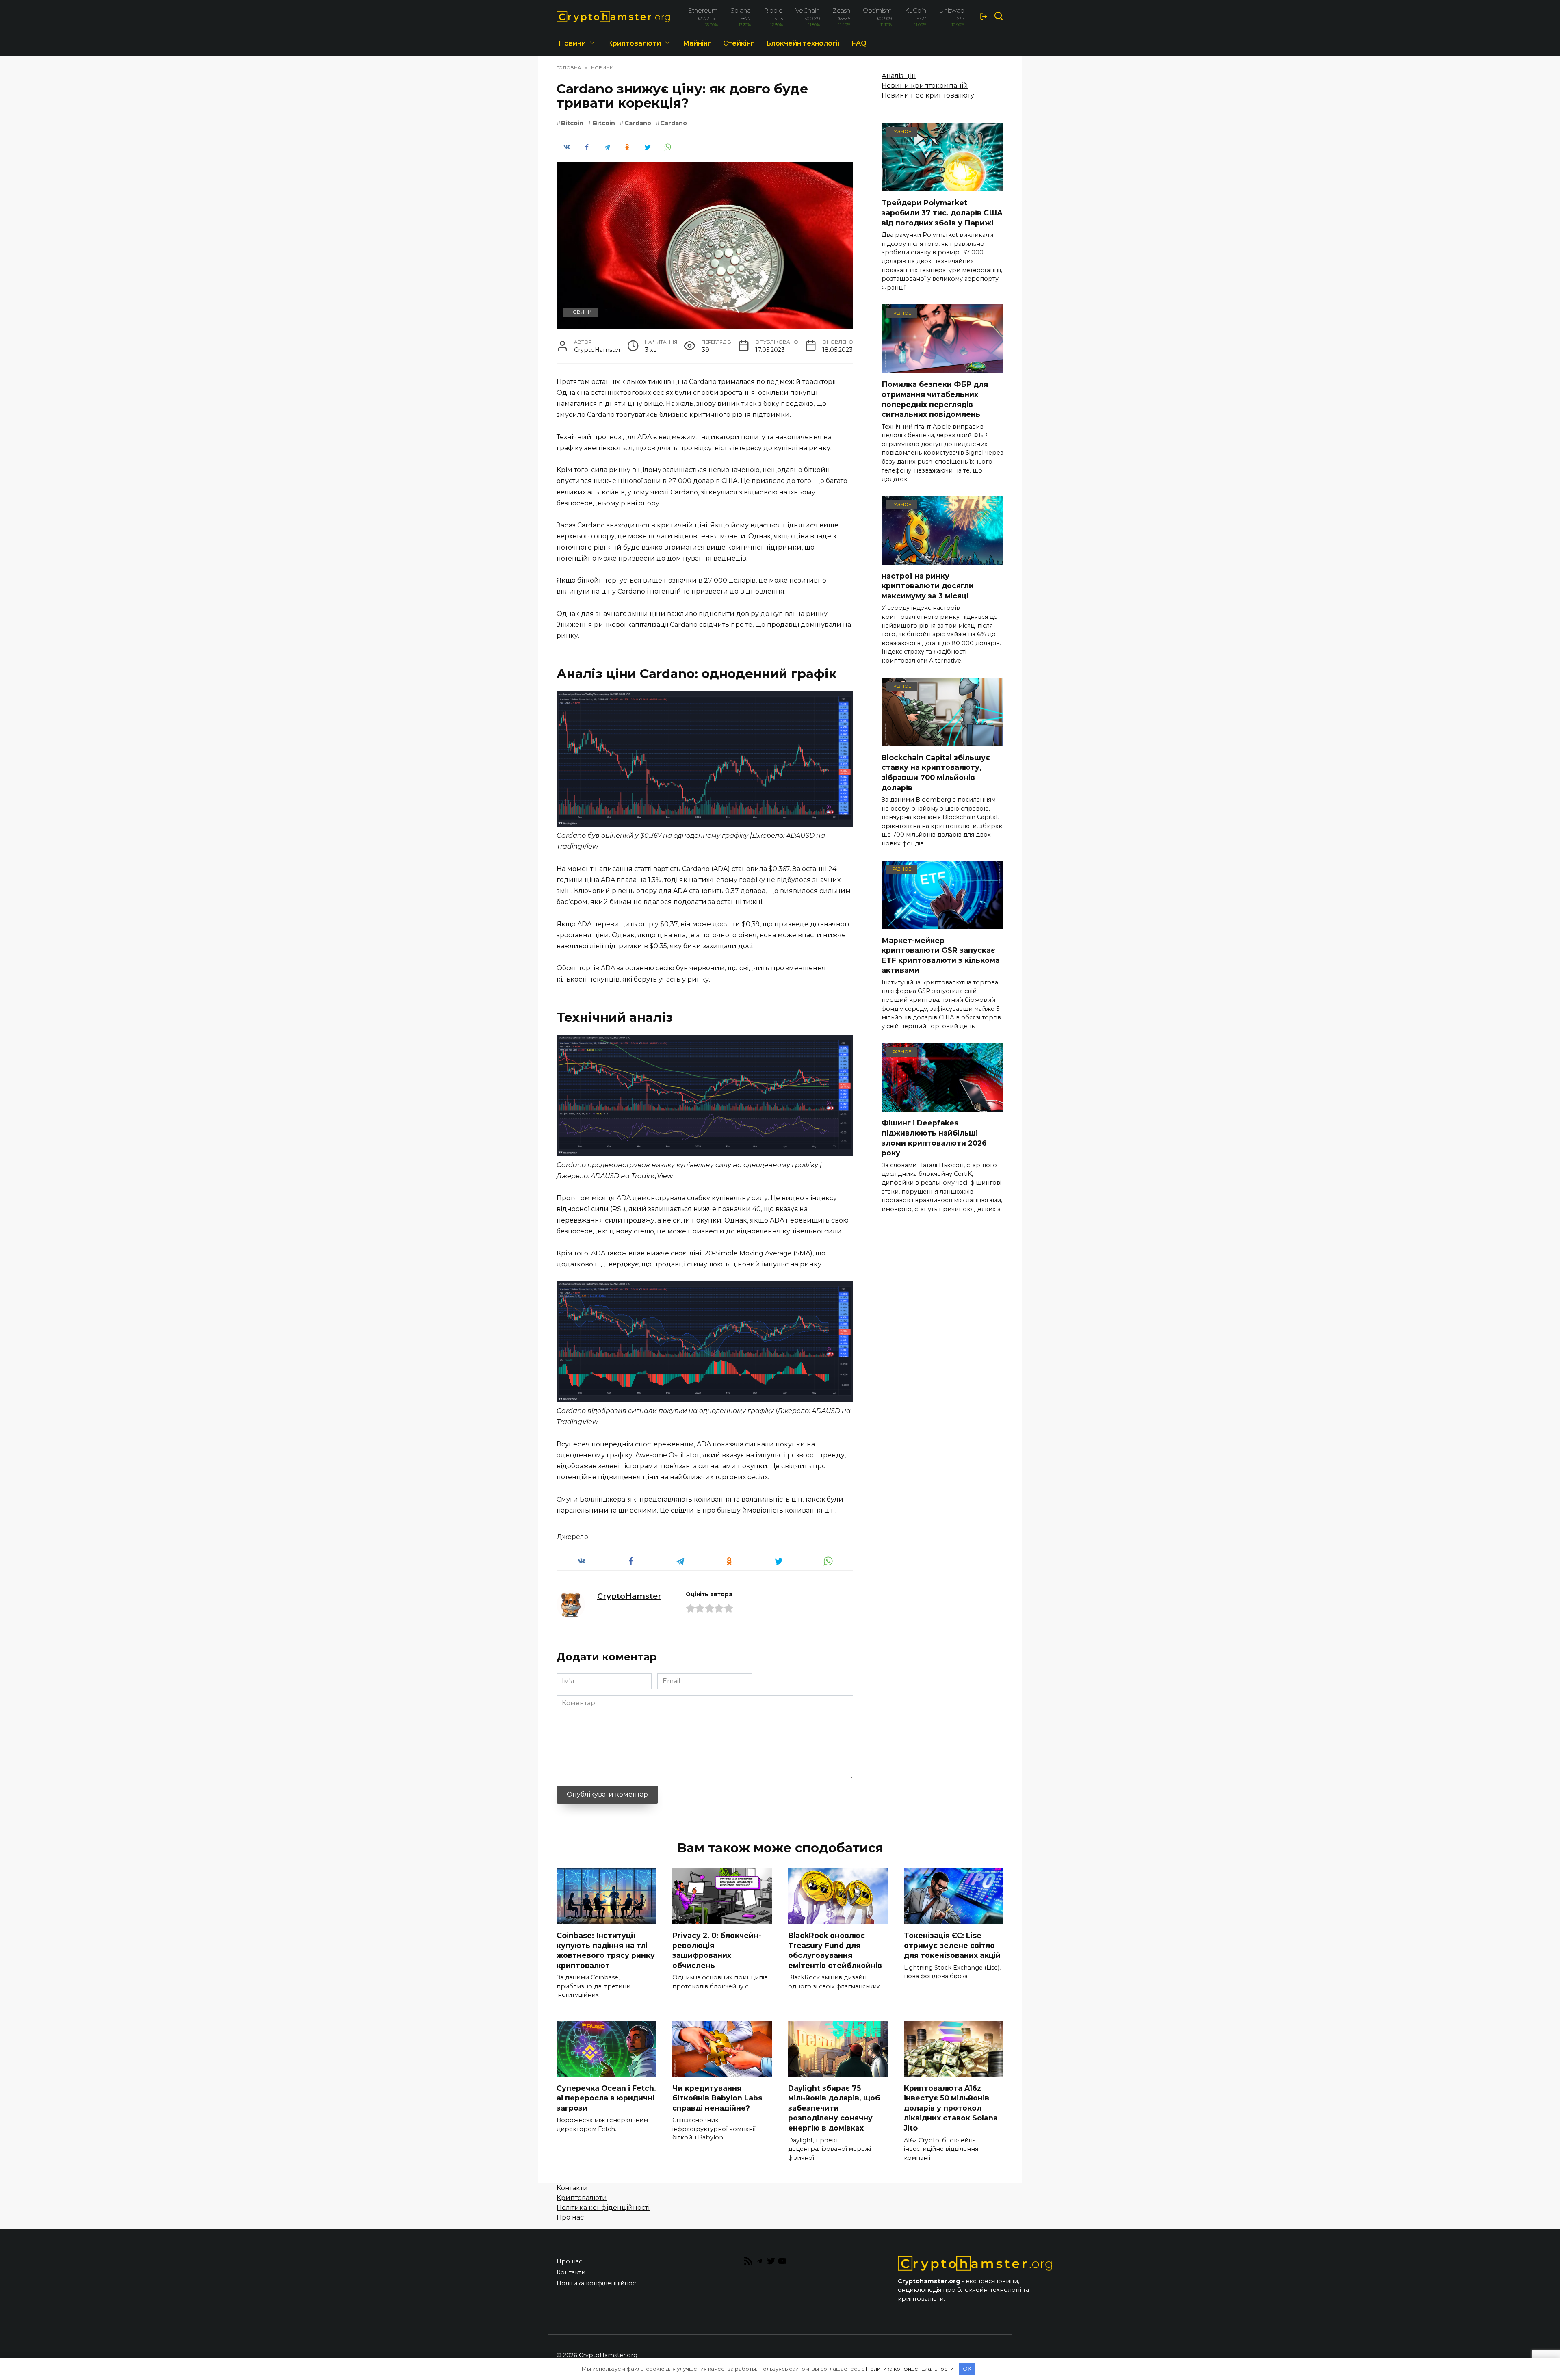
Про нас (570, 2217)
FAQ (859, 43)
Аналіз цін (899, 76)
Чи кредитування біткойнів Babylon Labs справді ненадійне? (717, 2098)
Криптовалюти (634, 43)
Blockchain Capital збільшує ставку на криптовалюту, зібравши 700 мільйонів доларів (936, 772)
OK (967, 2369)
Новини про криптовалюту (928, 95)
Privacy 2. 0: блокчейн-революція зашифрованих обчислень (717, 1950)
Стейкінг (739, 43)
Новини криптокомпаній (925, 86)
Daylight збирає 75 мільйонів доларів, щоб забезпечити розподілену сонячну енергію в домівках (834, 2108)
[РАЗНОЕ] (942, 186)
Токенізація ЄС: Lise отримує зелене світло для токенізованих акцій (952, 1945)
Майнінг (697, 43)
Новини (572, 43)
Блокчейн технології (803, 43)
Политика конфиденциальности (910, 2369)
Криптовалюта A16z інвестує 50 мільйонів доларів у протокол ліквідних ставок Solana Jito (951, 2108)
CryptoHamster (629, 1596)
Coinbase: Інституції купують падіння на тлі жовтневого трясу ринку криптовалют (606, 1950)
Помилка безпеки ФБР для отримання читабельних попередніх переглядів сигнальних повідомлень (935, 399)
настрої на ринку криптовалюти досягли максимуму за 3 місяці (928, 586)
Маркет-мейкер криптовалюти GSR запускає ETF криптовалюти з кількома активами (941, 955)
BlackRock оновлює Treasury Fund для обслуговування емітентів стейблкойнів (835, 1950)
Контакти (572, 2188)
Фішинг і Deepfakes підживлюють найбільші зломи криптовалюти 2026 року (934, 1138)
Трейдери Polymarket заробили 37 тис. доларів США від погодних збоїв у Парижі (942, 212)
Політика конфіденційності (603, 2208)
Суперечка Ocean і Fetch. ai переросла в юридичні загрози (606, 2098)
